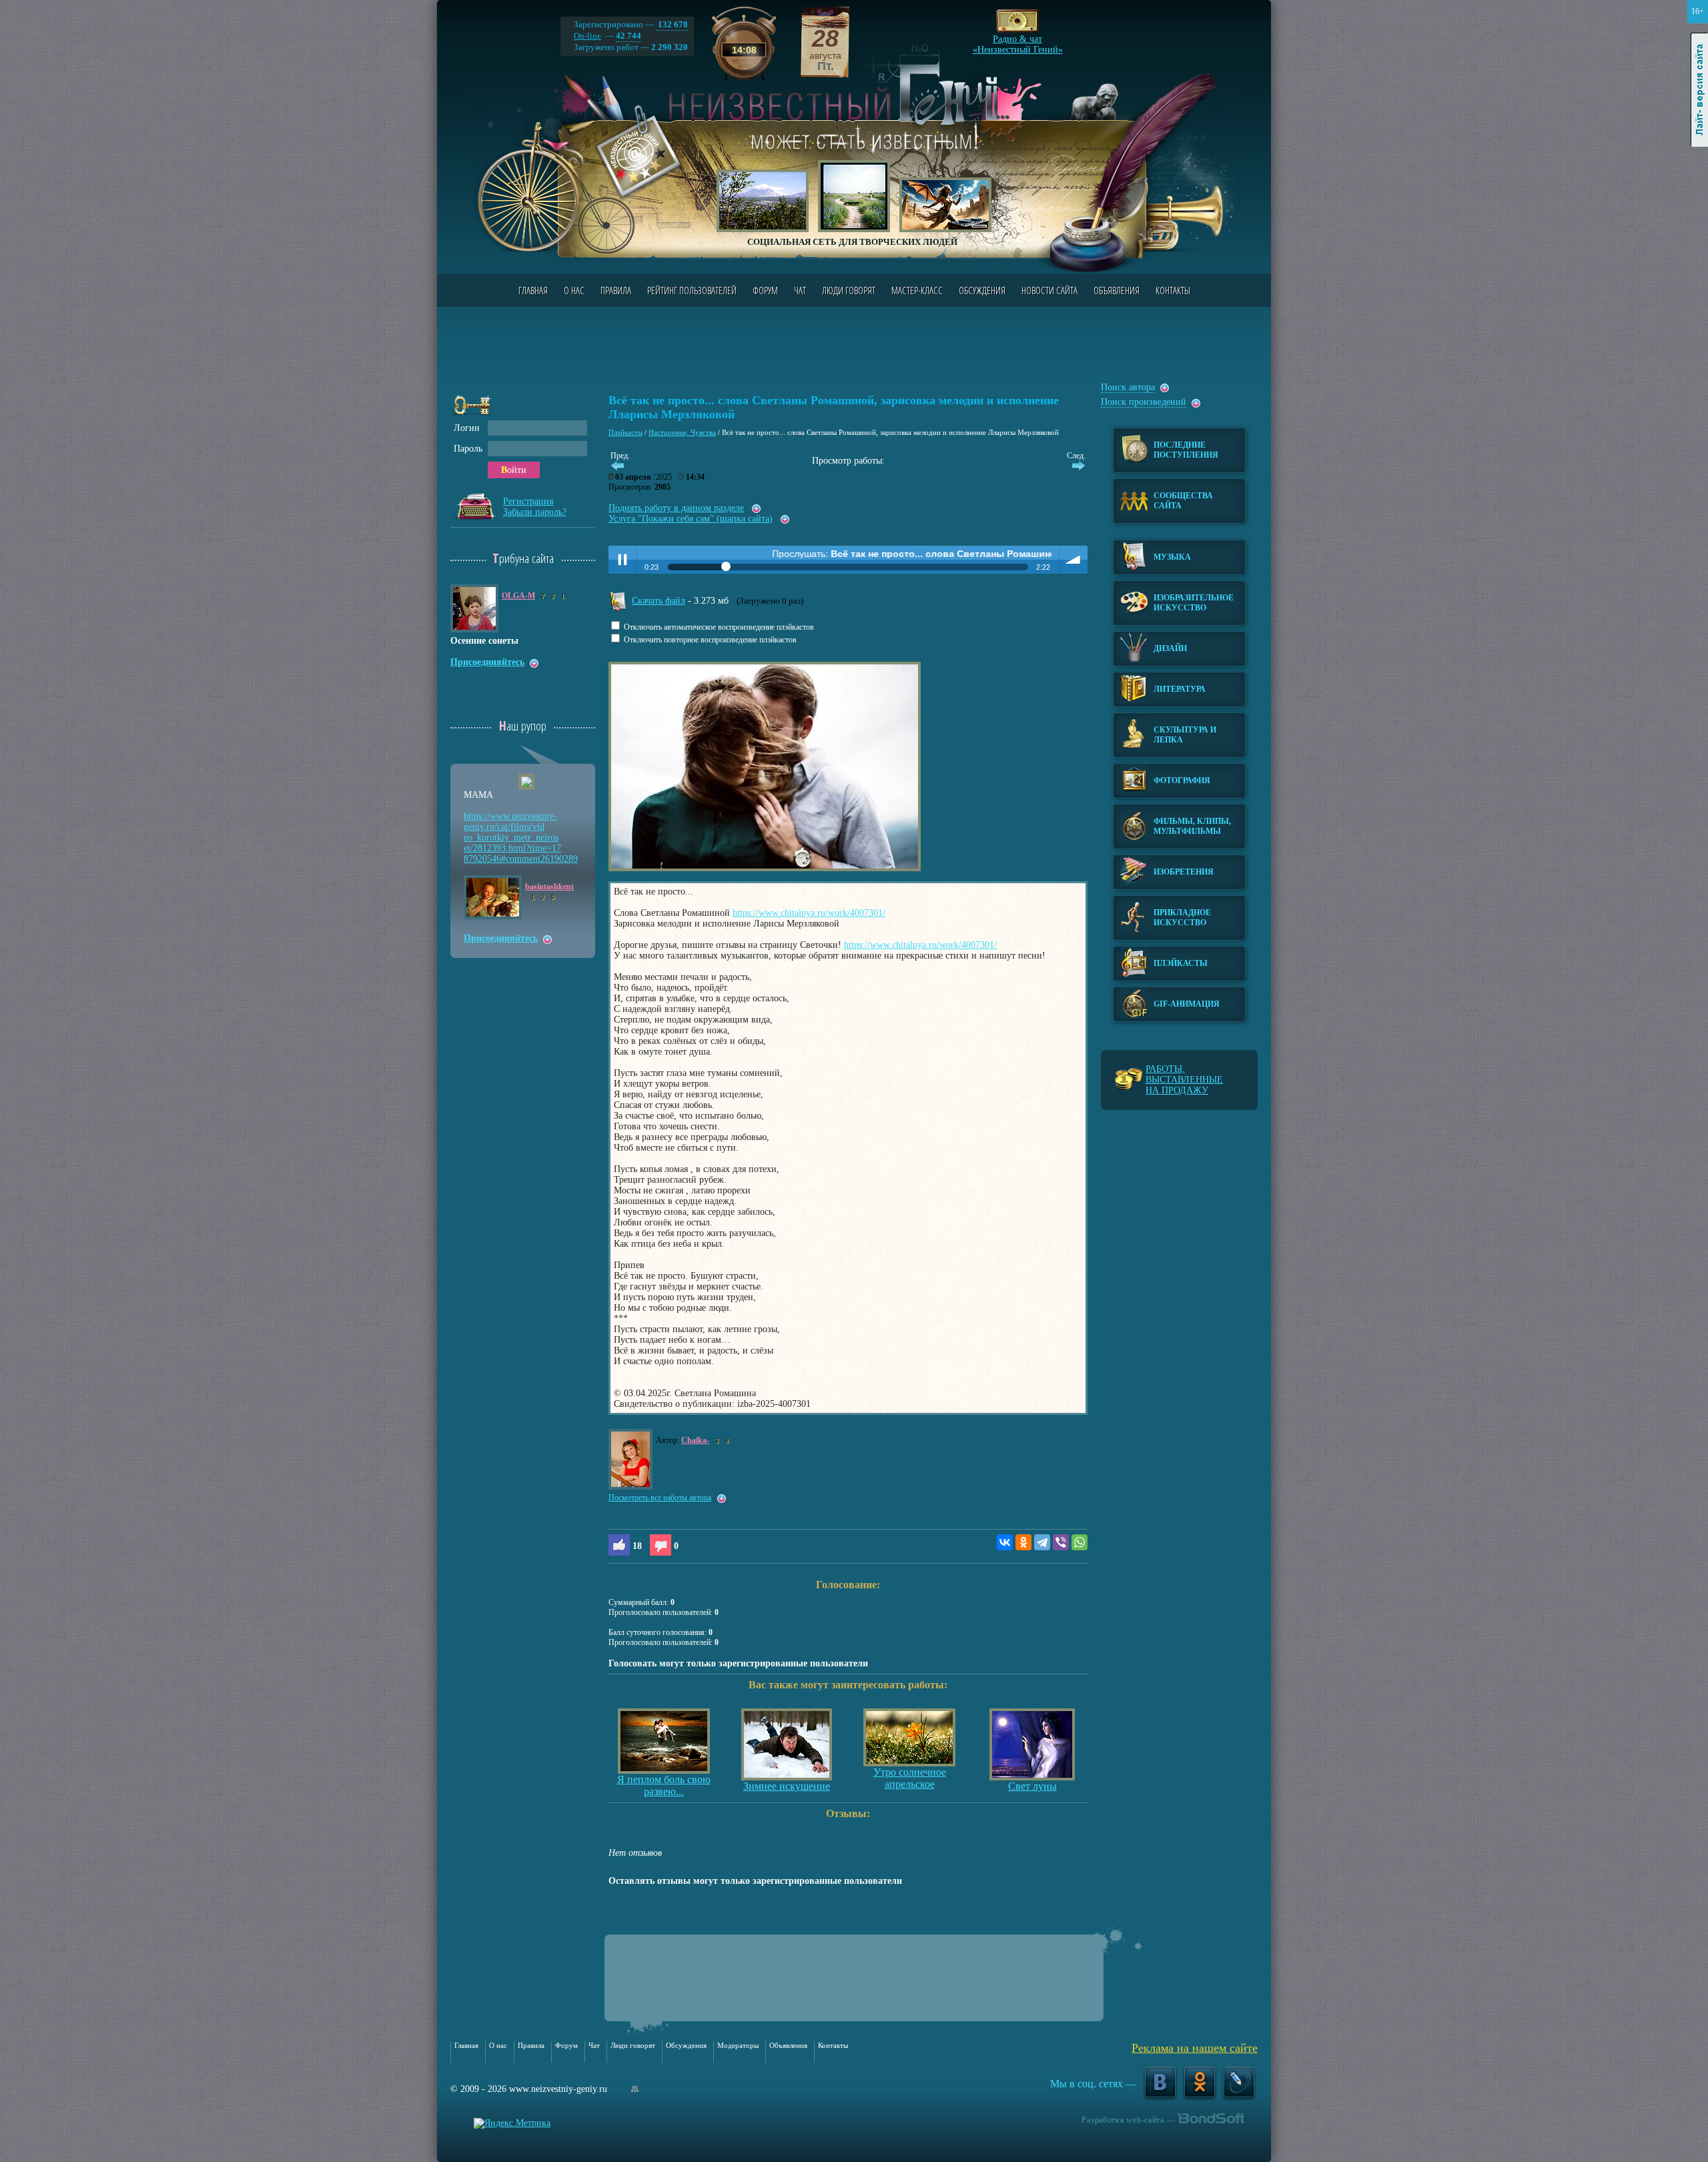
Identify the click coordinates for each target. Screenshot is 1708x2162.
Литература (1180, 689)
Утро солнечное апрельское (910, 1778)
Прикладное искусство (1182, 918)
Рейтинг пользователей (692, 290)
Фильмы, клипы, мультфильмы (1192, 826)
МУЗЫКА (1172, 557)
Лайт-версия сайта (1700, 90)
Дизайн (1170, 648)
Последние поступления (1186, 450)
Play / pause (622, 560)
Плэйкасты (625, 432)
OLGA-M (518, 596)
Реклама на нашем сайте (1195, 2048)
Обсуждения (982, 290)
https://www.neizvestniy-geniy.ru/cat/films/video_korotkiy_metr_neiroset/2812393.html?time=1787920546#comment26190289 (521, 838)
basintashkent (549, 887)
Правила (616, 290)
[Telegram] (1042, 1542)
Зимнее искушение (787, 1786)
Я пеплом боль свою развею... (664, 1785)
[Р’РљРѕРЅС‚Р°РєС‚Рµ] (1005, 1542)
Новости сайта (1049, 290)
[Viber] (1061, 1542)
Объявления (1117, 290)
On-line (587, 36)
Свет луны (1032, 1786)
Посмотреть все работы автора (660, 1498)
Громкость (1074, 560)
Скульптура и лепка (1185, 735)
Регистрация (528, 501)
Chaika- (695, 1440)
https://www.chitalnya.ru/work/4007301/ (809, 913)
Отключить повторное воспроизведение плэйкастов (709, 640)
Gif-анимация (1187, 1004)
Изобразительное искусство (1194, 603)
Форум (765, 290)
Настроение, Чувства (682, 432)
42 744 (628, 36)
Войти (514, 470)
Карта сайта (635, 2089)
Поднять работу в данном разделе (676, 508)
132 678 (672, 24)
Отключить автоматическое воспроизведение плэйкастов (718, 627)
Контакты (1173, 290)
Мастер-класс (917, 290)
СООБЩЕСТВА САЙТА (1183, 501)
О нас (574, 290)
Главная (533, 290)
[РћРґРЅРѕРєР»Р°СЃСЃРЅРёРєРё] (1023, 1542)
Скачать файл (659, 601)
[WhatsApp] (1080, 1542)
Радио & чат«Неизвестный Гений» (1018, 41)
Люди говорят (849, 290)
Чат (800, 290)
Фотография (1182, 780)
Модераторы (738, 2045)
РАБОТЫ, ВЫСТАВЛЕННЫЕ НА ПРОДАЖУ (1184, 1080)
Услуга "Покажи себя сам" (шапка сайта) (691, 519)
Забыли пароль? (535, 512)
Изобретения (1184, 872)
